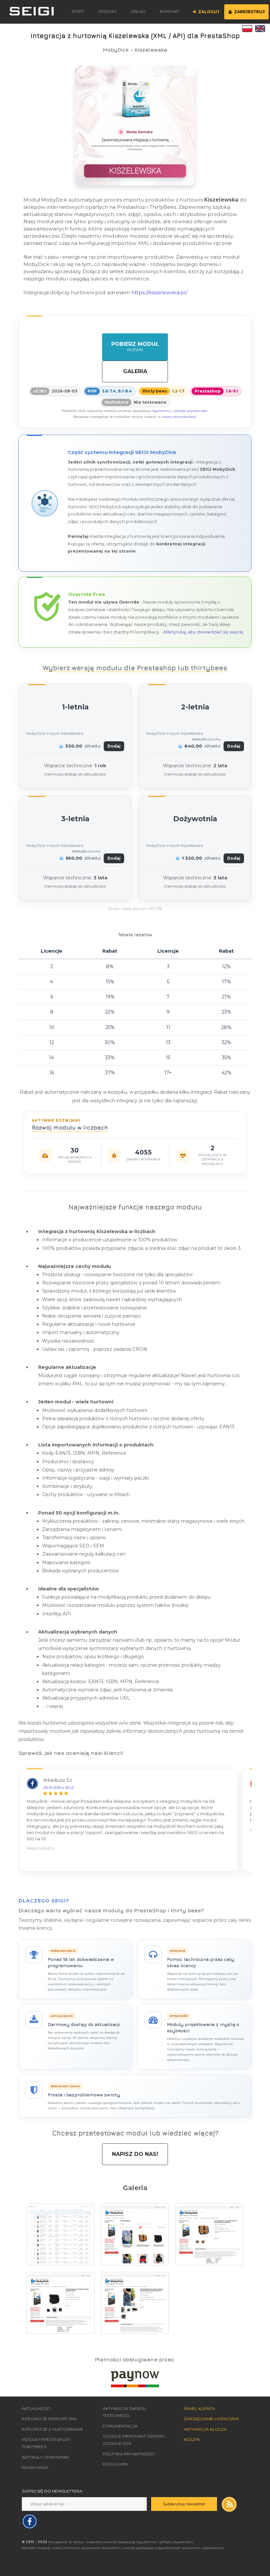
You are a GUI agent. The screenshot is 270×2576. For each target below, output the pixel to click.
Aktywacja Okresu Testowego (124, 2412)
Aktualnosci (36, 2409)
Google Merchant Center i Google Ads (134, 2440)
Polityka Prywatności (129, 2454)
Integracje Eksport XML (50, 2419)
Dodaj (114, 746)
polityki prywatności (191, 411)
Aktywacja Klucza (205, 2429)
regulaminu (161, 411)
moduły (108, 11)
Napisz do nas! (135, 2154)
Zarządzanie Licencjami (211, 2419)
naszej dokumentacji (179, 417)
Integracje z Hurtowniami (52, 2429)
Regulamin (115, 2464)
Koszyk (192, 2439)
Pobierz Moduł (135, 346)
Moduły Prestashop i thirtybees (46, 2443)
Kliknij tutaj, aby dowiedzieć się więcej (203, 632)
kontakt (169, 11)
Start (78, 11)
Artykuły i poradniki (45, 2457)
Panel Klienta (199, 2409)
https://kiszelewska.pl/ (159, 292)
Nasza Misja (35, 2467)
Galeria (135, 371)
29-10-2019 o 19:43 (58, 1788)
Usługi (138, 11)
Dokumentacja (120, 2426)
